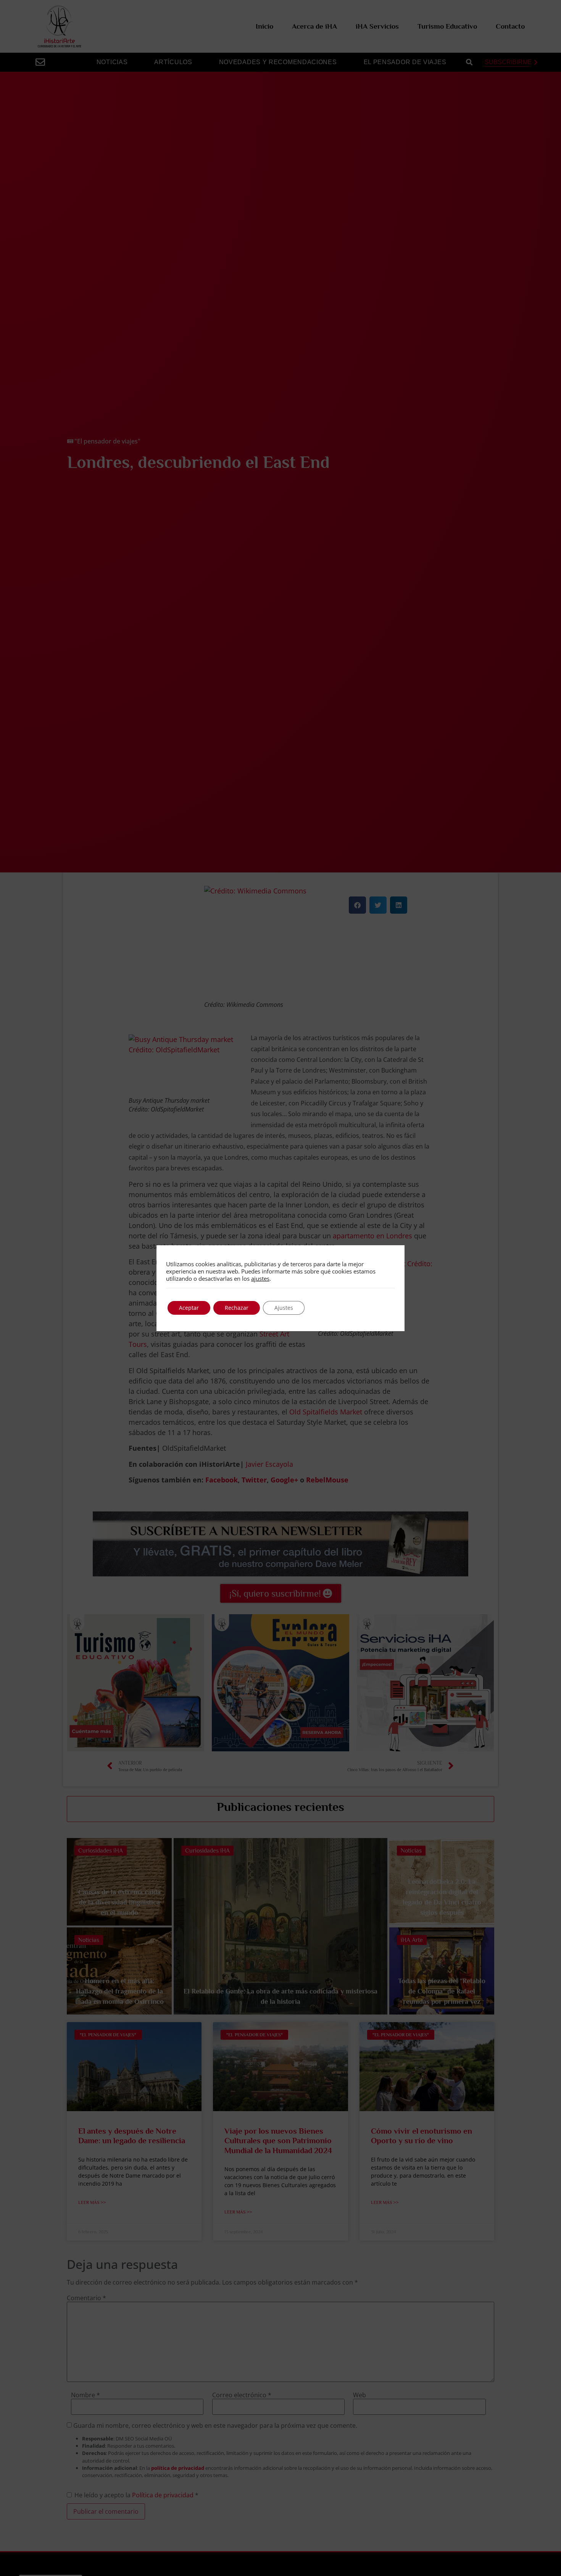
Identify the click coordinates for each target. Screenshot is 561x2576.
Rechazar (237, 1308)
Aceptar (189, 1308)
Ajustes (284, 1308)
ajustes (260, 1278)
